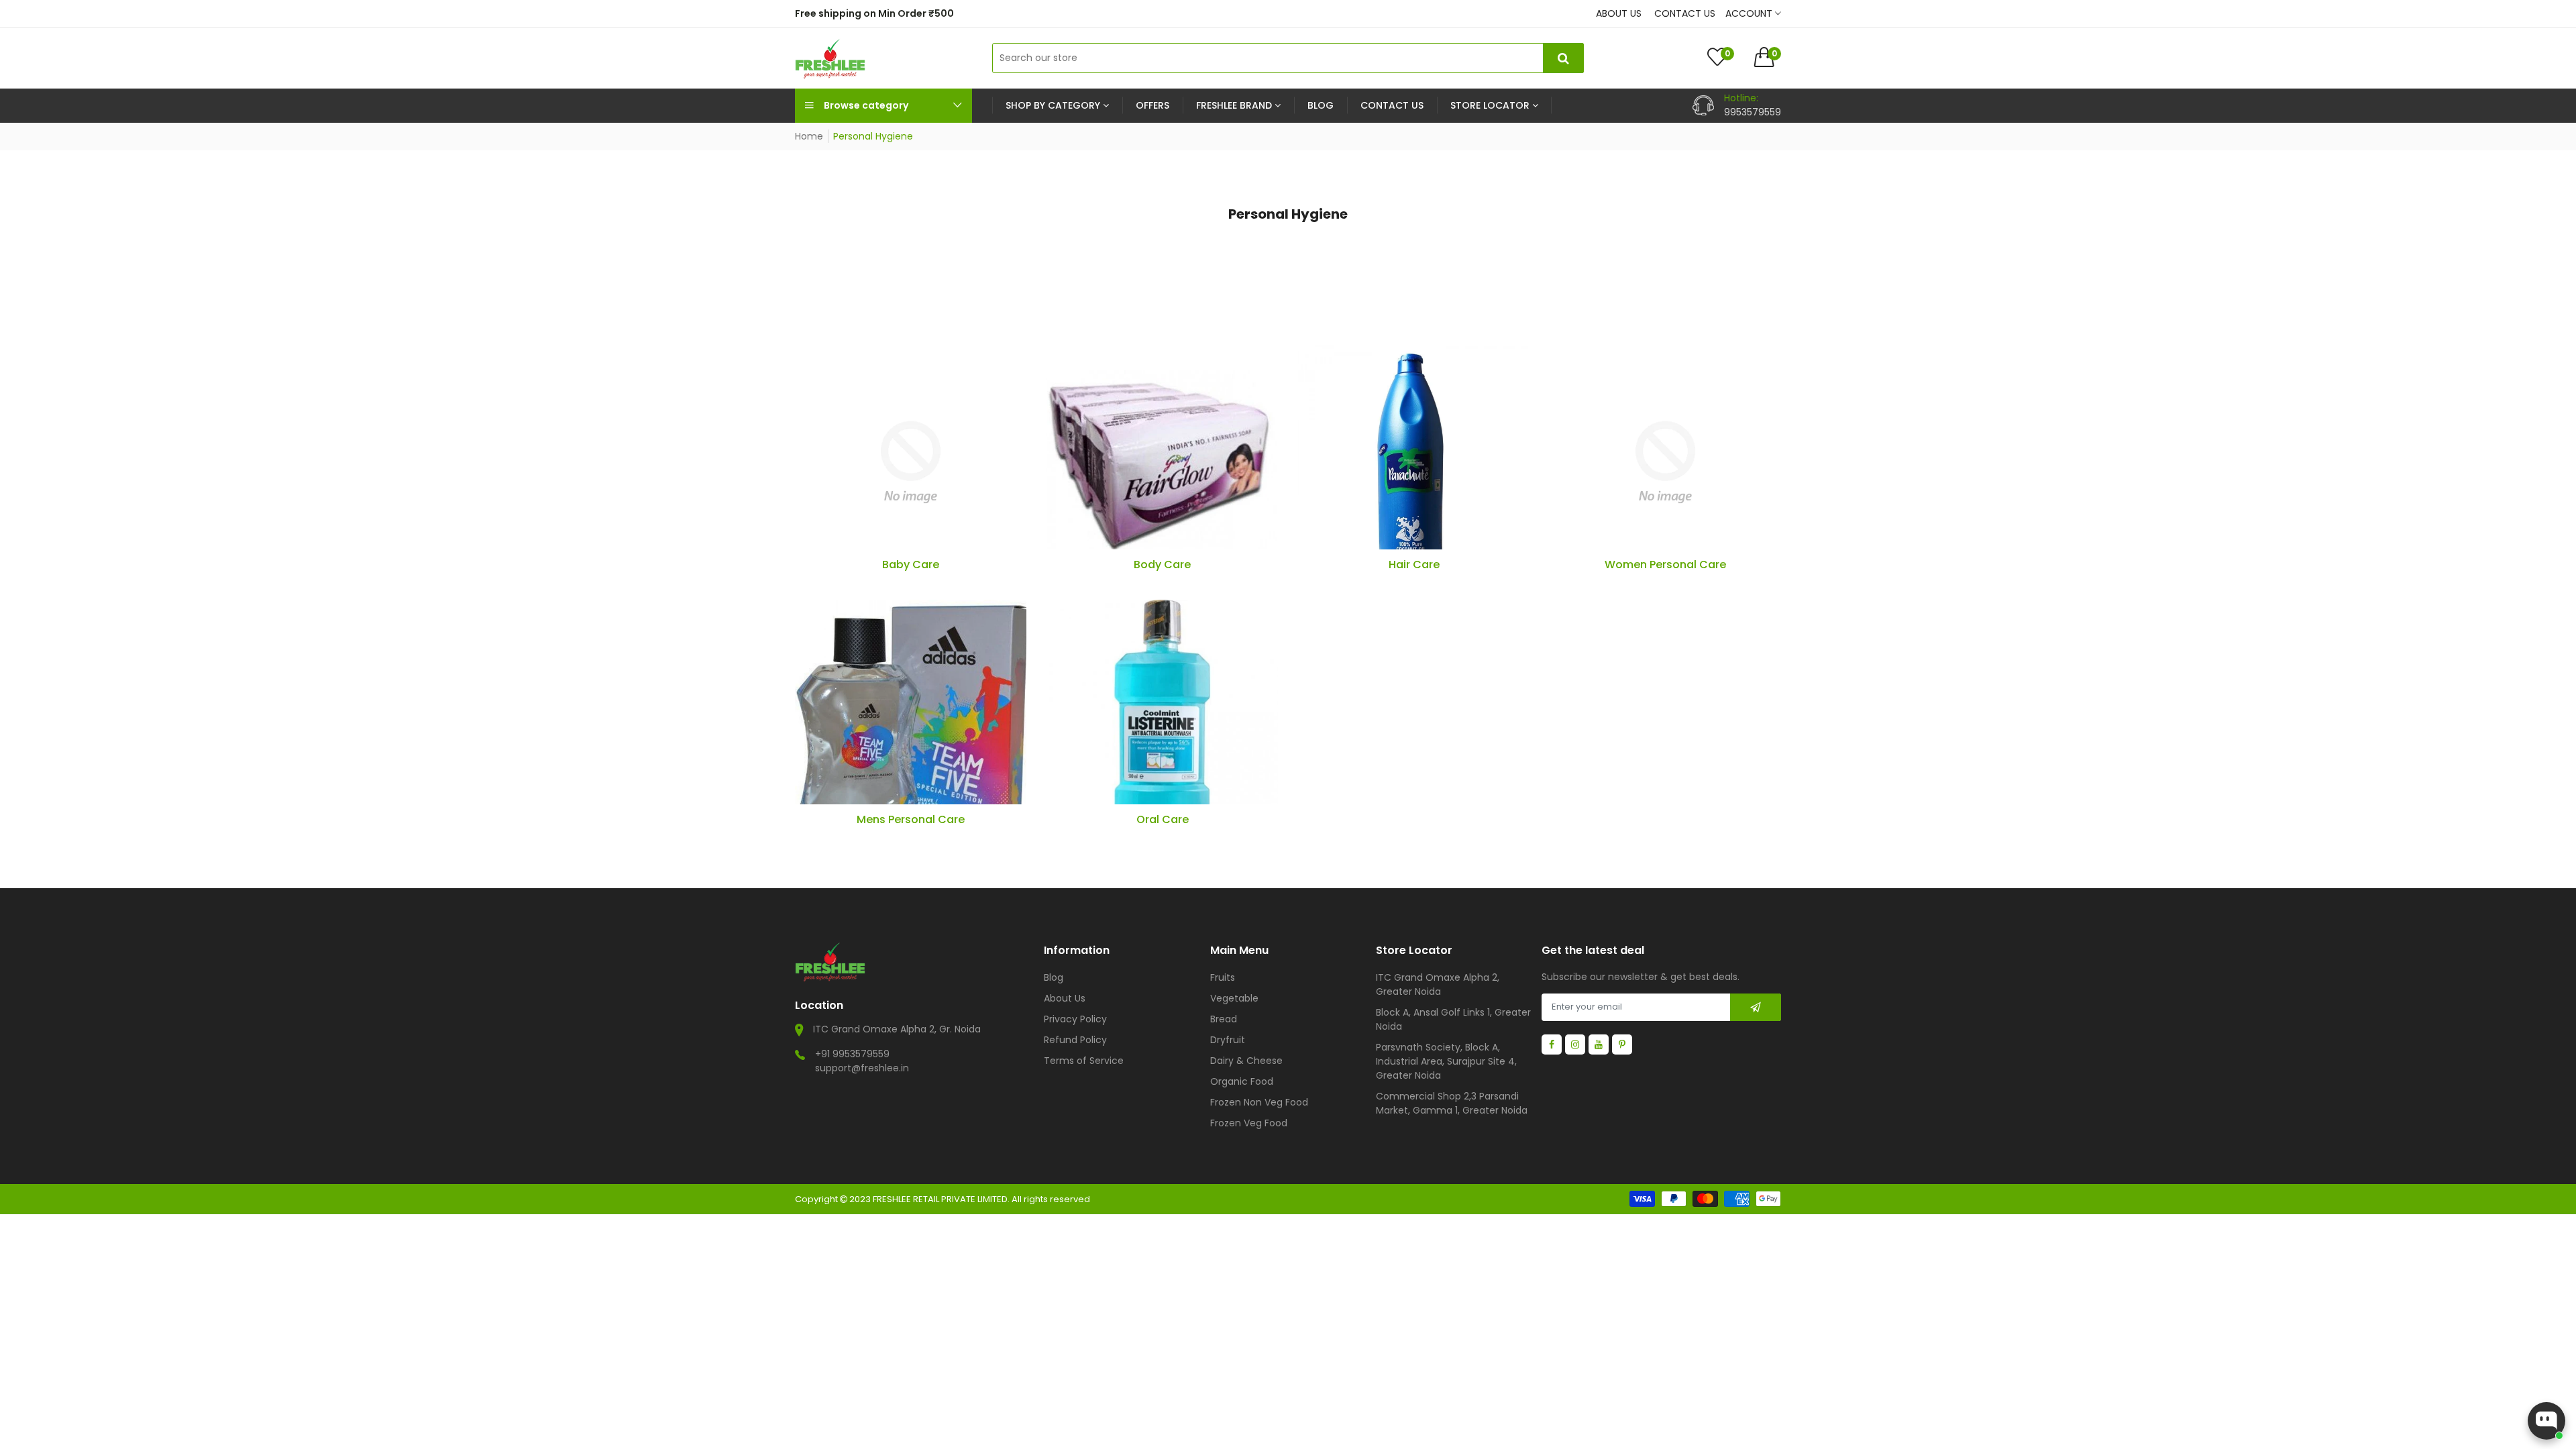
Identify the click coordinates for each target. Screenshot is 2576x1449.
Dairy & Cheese (1246, 1061)
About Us (1065, 998)
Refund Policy (1075, 1040)
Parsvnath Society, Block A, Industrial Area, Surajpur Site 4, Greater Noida (1446, 1061)
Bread (1224, 1019)
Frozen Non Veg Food (1259, 1102)
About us (1619, 13)
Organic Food (1242, 1081)
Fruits (1223, 977)
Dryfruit (1228, 1040)
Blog (1054, 977)
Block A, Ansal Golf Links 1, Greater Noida (1453, 1019)
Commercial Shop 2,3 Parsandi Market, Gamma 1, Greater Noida (1452, 1103)
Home (809, 136)
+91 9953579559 (852, 1054)
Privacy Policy (1075, 1019)
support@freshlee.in (862, 1068)
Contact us (1685, 13)
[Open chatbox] (2546, 1421)
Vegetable (1234, 998)
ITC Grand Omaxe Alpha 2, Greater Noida (1438, 984)
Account (1750, 13)
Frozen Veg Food (1249, 1123)
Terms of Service (1084, 1061)
